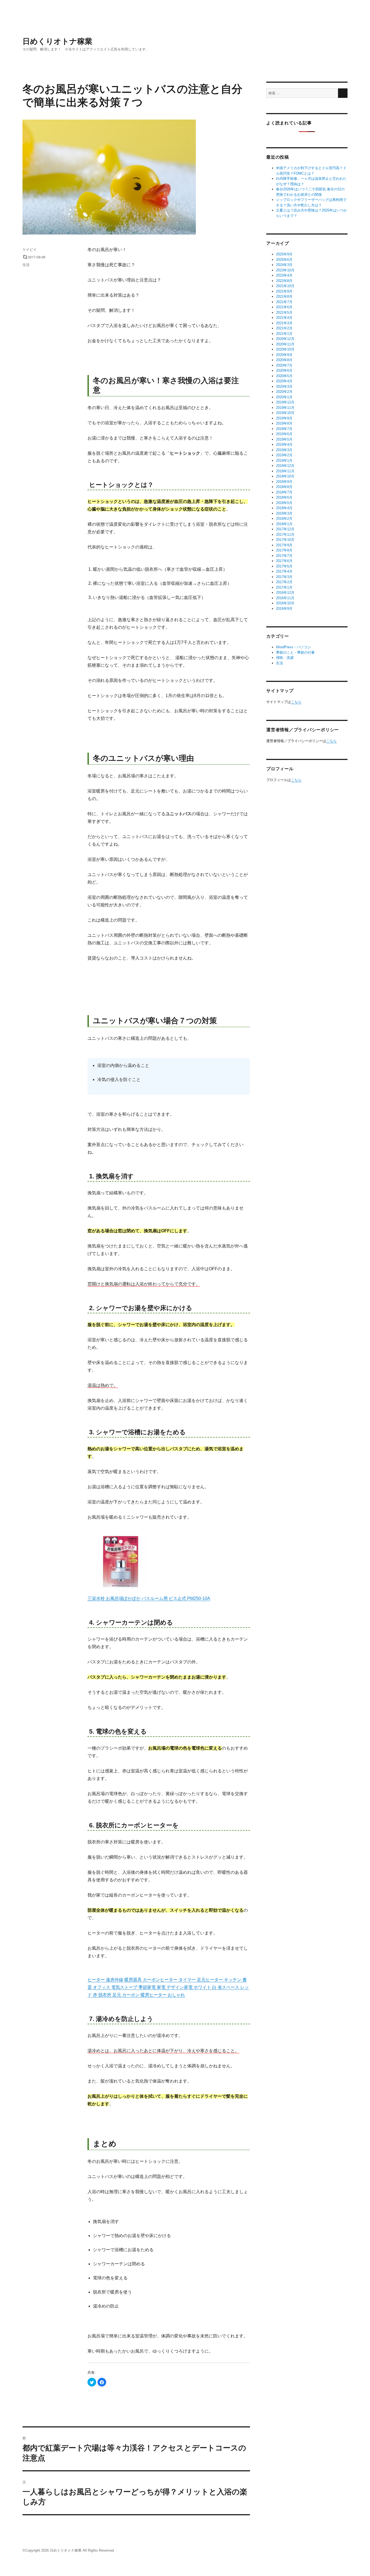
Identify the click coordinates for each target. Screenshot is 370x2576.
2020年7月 (284, 365)
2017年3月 (284, 577)
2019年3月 (284, 450)
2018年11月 (285, 471)
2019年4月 (284, 445)
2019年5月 (284, 439)
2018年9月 (284, 482)
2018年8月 (284, 487)
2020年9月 (284, 355)
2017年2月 (284, 582)
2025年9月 (284, 254)
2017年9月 (284, 545)
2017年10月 (285, 540)
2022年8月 (284, 281)
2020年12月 (285, 339)
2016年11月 (285, 598)
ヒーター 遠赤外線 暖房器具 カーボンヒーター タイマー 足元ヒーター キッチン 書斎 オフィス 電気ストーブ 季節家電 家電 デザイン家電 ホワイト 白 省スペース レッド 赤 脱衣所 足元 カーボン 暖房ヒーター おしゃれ (168, 1987)
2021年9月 (284, 291)
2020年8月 (284, 360)
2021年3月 (284, 323)
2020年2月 (284, 392)
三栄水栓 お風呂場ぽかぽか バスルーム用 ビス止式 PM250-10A (149, 1598)
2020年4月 (284, 381)
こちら (296, 702)
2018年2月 (284, 519)
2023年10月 (285, 270)
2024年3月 (284, 265)
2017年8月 (284, 550)
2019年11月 (285, 408)
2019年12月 (285, 402)
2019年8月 (284, 423)
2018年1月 (284, 524)
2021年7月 (284, 302)
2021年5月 (284, 312)
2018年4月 (284, 508)
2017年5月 (284, 566)
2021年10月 (285, 286)
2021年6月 (284, 307)
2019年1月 (284, 461)
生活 (26, 264)
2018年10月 (285, 476)
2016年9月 (284, 609)
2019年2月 (284, 455)
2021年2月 (284, 328)
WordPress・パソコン (293, 647)
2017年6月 (284, 561)
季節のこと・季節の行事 (295, 652)
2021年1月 (284, 334)
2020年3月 (284, 386)
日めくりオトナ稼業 (57, 41)
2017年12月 (285, 529)
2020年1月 (284, 397)
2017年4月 (284, 571)
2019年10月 (285, 413)
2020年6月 (284, 370)
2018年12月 (285, 466)
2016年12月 (285, 593)
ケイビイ (30, 249)
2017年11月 (285, 535)
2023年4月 (284, 275)
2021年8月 (284, 296)
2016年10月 (285, 603)
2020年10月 (285, 349)
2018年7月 (284, 492)
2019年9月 (284, 418)
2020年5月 (284, 376)
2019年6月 (284, 434)
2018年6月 (284, 497)
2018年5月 (284, 503)
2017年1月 (284, 587)
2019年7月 (284, 429)
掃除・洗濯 (285, 658)
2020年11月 (285, 344)
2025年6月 (284, 260)
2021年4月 (284, 318)
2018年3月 (284, 513)
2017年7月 (284, 556)
